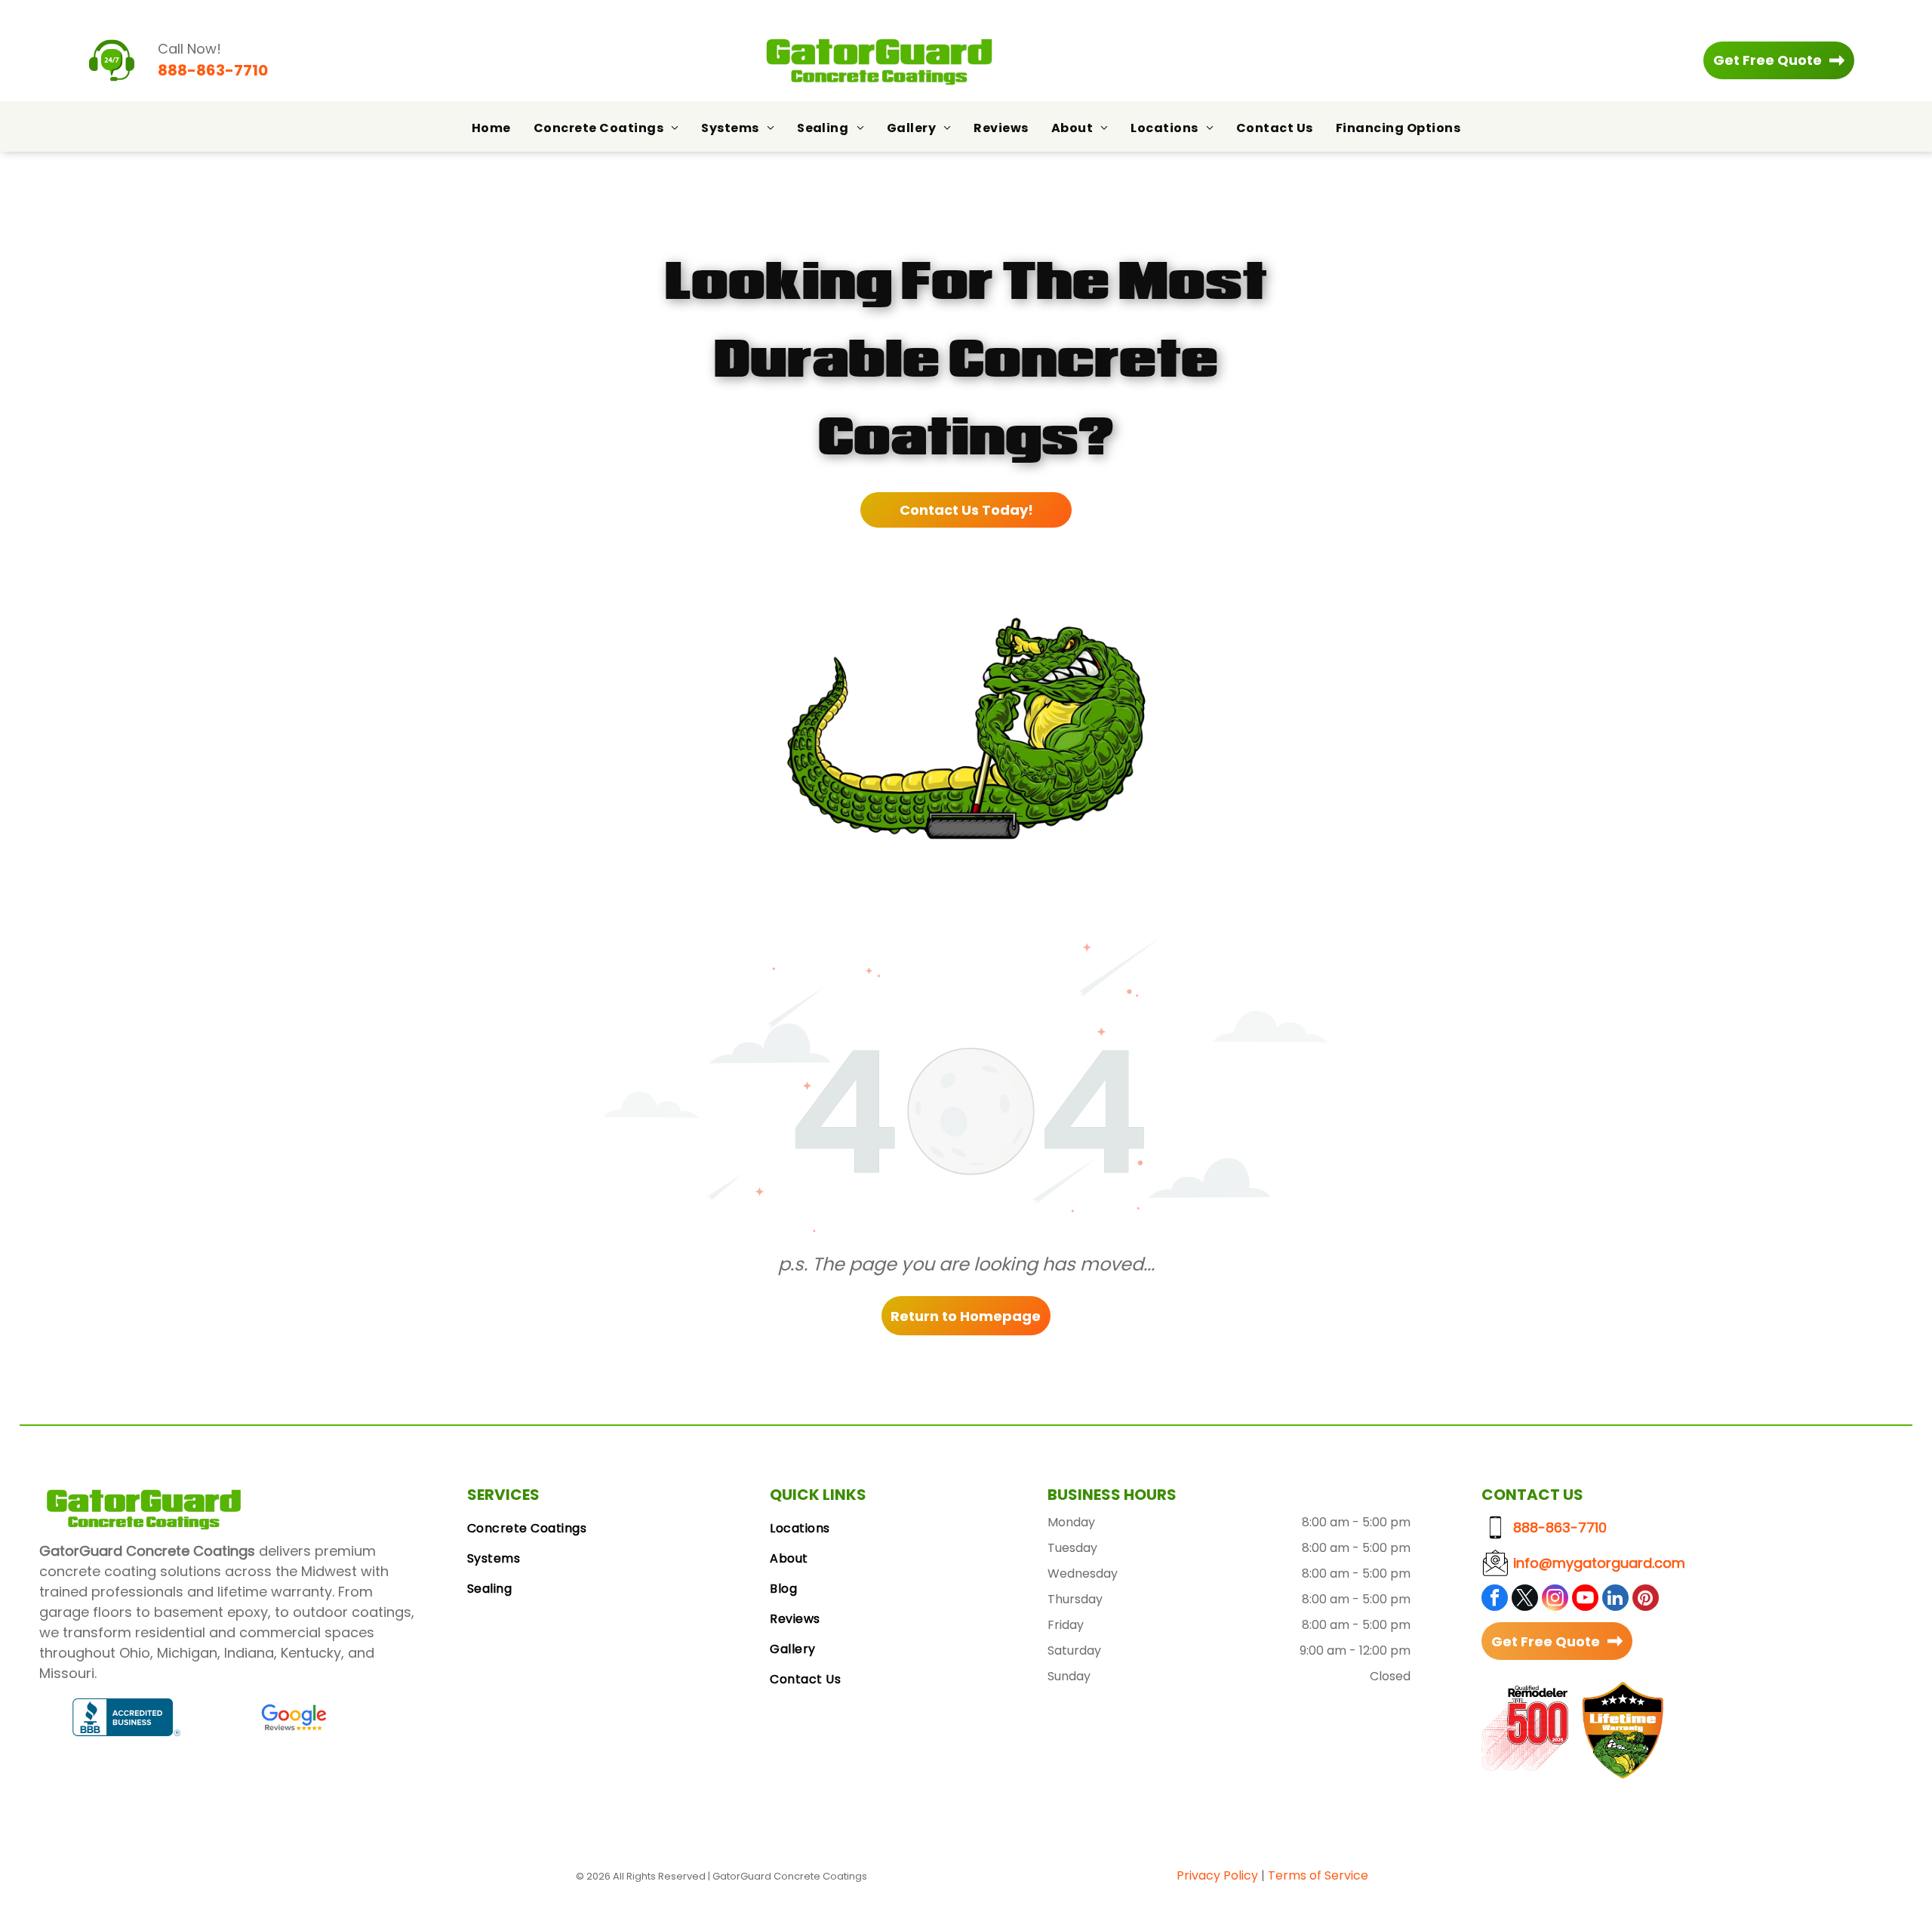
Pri (1184, 1875)
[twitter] (1525, 1600)
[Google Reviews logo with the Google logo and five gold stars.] (294, 1717)
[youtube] (1585, 1600)
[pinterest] (1646, 1600)
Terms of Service (1318, 1875)
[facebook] (1495, 1600)
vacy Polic (1221, 1875)
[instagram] (1555, 1600)
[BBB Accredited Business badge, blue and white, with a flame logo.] (127, 1717)
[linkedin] (1615, 1600)
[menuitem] (491, 128)
